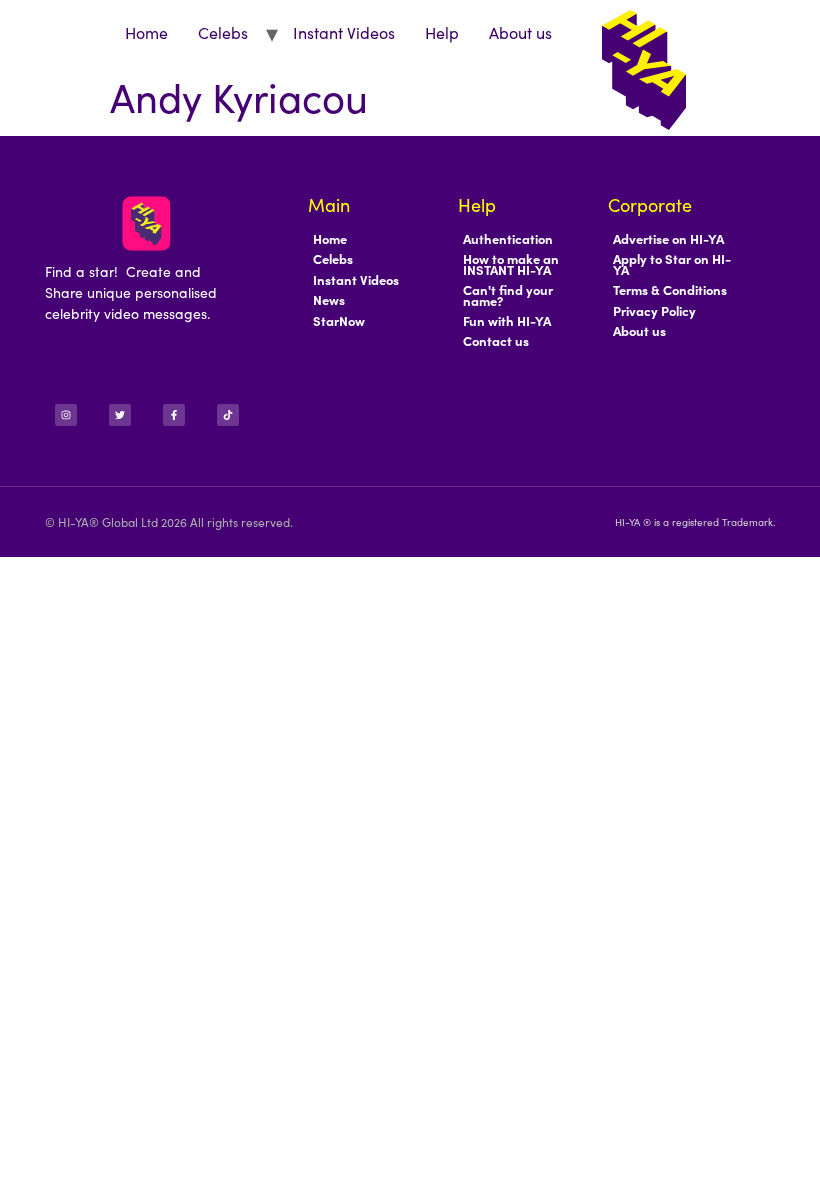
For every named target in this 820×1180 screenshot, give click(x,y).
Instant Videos (344, 32)
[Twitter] (120, 415)
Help (442, 32)
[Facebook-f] (174, 415)
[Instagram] (66, 415)
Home (146, 32)
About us (520, 32)
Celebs (223, 32)
